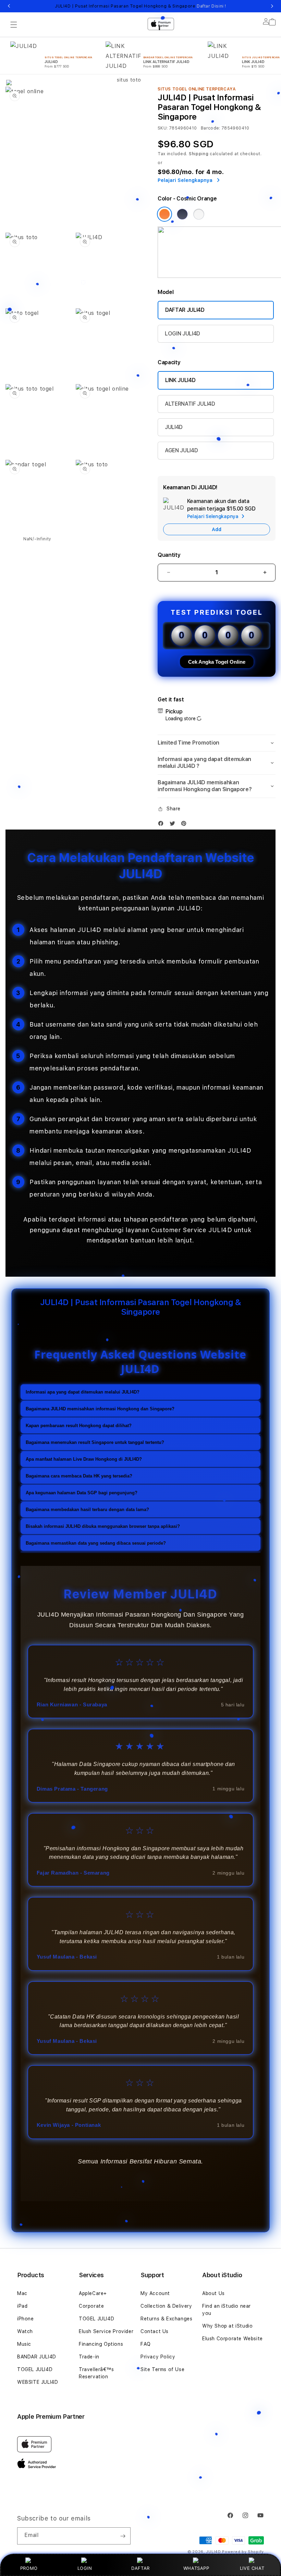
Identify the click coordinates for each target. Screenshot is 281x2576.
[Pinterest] (185, 825)
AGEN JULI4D (181, 450)
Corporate (91, 2306)
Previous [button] (9, 6)
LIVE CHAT (252, 2568)
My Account (155, 2293)
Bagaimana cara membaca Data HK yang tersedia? (79, 1476)
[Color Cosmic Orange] (164, 214)
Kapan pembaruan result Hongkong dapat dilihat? (79, 1426)
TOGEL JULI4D (35, 2369)
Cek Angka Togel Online (217, 662)
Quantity (169, 555)
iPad (22, 2306)
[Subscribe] (123, 2536)
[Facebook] (162, 825)
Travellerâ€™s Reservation (96, 2373)
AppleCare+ (93, 2293)
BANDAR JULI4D (37, 2357)
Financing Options (101, 2344)
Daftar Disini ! (211, 6)
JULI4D (174, 427)
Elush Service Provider (106, 2331)
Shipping (199, 154)
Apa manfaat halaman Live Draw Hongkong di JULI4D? (84, 1459)
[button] (217, 743)
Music (24, 2344)
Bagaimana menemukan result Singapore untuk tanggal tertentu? (95, 1442)
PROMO (29, 2568)
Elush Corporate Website (233, 2339)
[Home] (126, 52)
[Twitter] (174, 825)
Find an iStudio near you (227, 2310)
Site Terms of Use (162, 2369)
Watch (25, 2331)
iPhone (26, 2319)
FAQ (146, 2344)
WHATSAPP (196, 2568)
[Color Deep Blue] (182, 214)
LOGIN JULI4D (182, 334)
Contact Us (155, 2331)
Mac (22, 2293)
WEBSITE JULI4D (38, 2382)
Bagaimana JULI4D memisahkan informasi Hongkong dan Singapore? (100, 1409)
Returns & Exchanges (166, 2319)
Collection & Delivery (166, 2306)
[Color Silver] (199, 214)
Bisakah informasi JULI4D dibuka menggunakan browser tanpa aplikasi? (103, 1526)
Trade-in (89, 2357)
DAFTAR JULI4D (185, 310)
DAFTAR (140, 2568)
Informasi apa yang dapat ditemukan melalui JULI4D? (83, 1392)
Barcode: (211, 128)
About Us (213, 2293)
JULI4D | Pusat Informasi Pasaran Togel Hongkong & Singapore (140, 6)
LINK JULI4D (180, 380)
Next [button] (272, 6)
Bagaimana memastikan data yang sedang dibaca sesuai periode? (96, 1543)
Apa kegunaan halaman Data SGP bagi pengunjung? (82, 1493)
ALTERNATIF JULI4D (190, 404)
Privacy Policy (158, 2357)
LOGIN (85, 2568)
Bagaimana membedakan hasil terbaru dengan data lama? (87, 1510)
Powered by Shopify (243, 2552)
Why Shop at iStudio (227, 2326)
